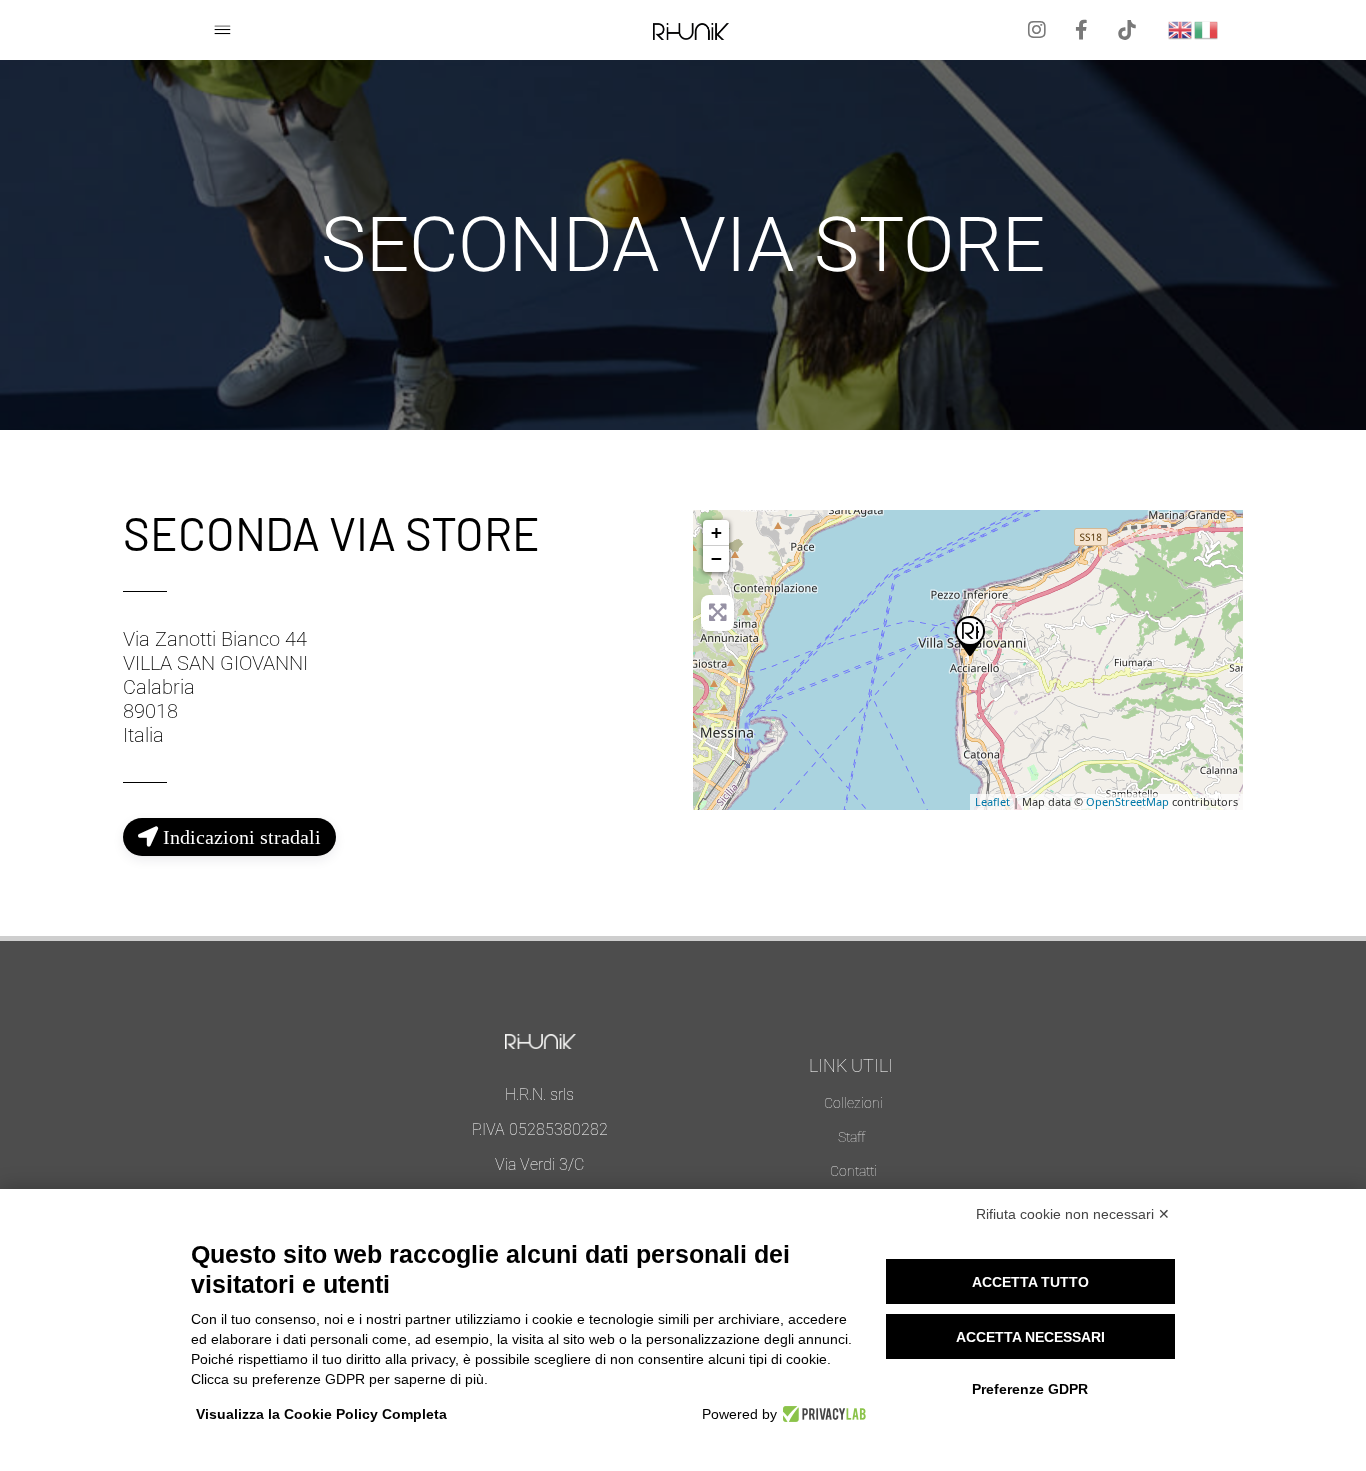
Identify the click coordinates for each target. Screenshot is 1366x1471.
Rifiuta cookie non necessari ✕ (1073, 1214)
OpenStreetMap (1127, 801)
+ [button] (716, 532)
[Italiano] (1207, 28)
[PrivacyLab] (821, 1414)
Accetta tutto (1030, 1282)
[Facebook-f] (1082, 30)
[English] (1181, 28)
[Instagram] (1037, 30)
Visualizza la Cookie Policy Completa (321, 1414)
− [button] (716, 558)
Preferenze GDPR (1030, 1389)
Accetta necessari (1030, 1337)
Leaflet (992, 801)
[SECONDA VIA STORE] (969, 635)
